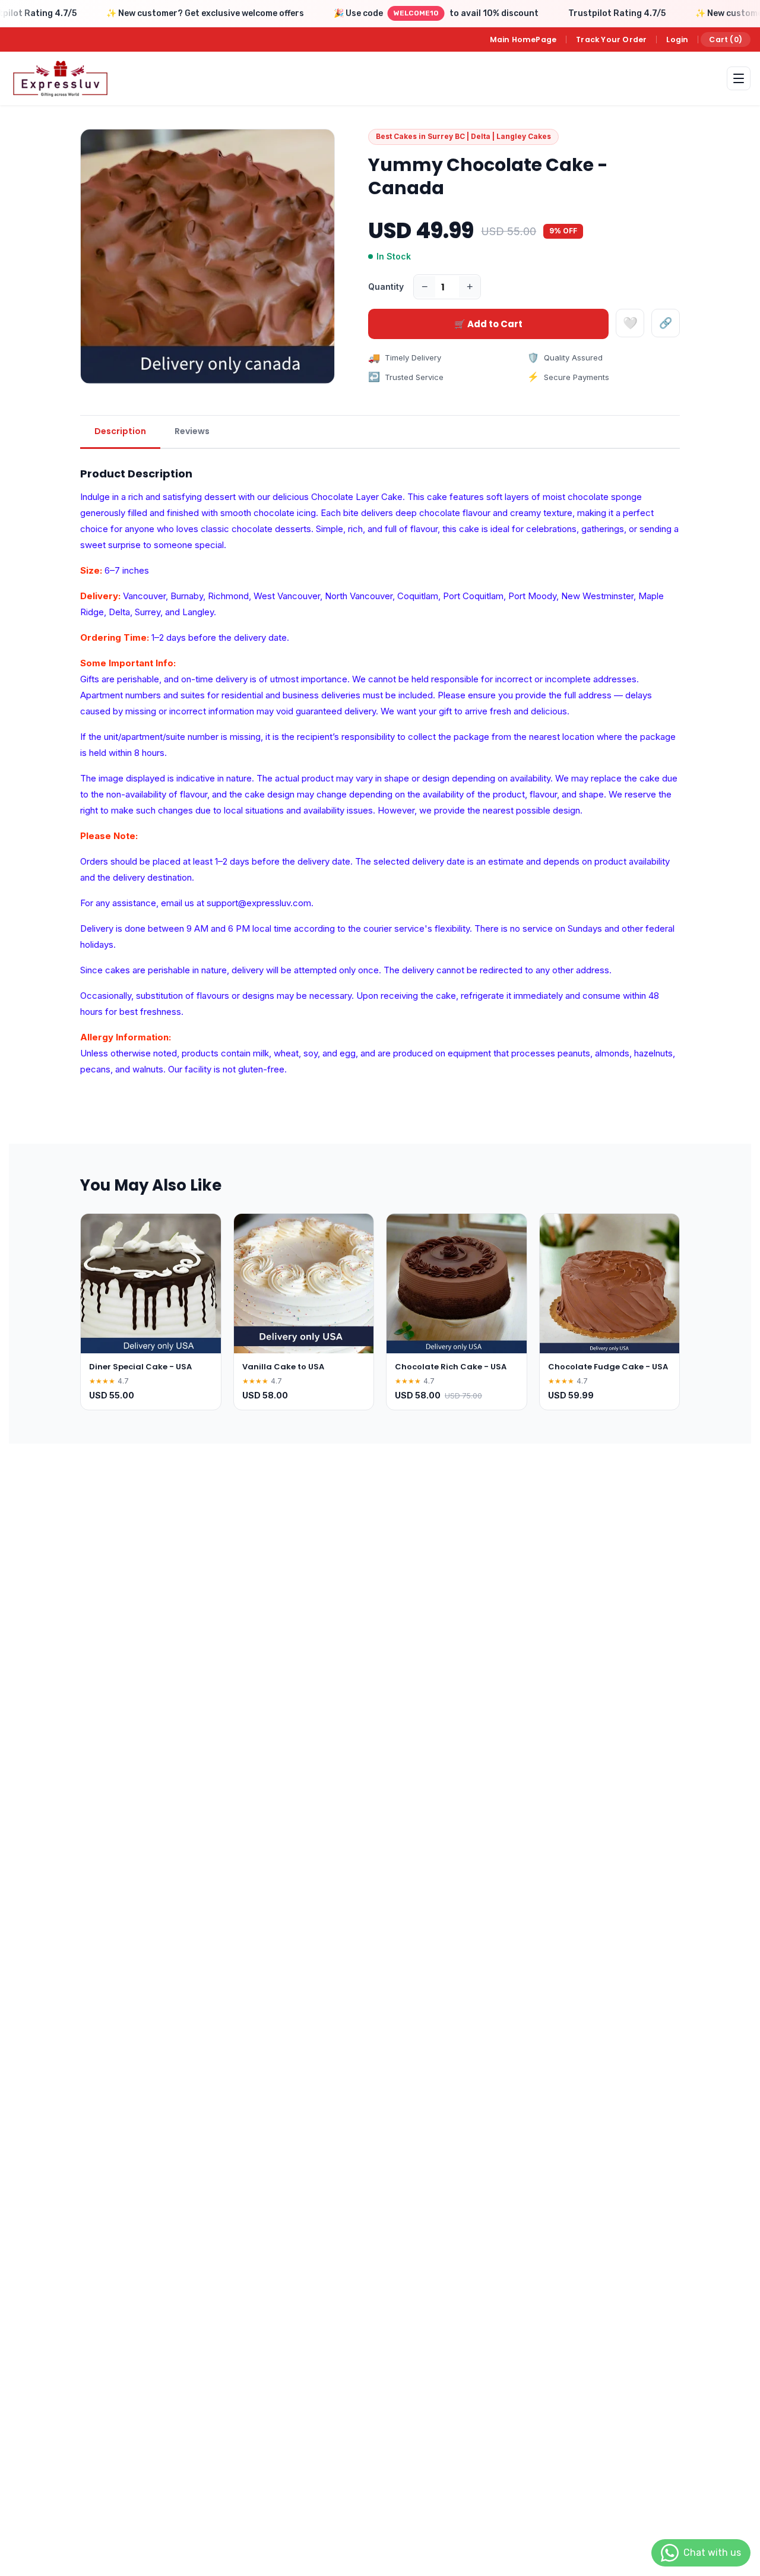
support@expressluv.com (259, 903)
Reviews (192, 431)
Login (677, 39)
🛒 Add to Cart (488, 324)
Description (120, 431)
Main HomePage (523, 39)
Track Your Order (611, 39)
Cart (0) (726, 39)
